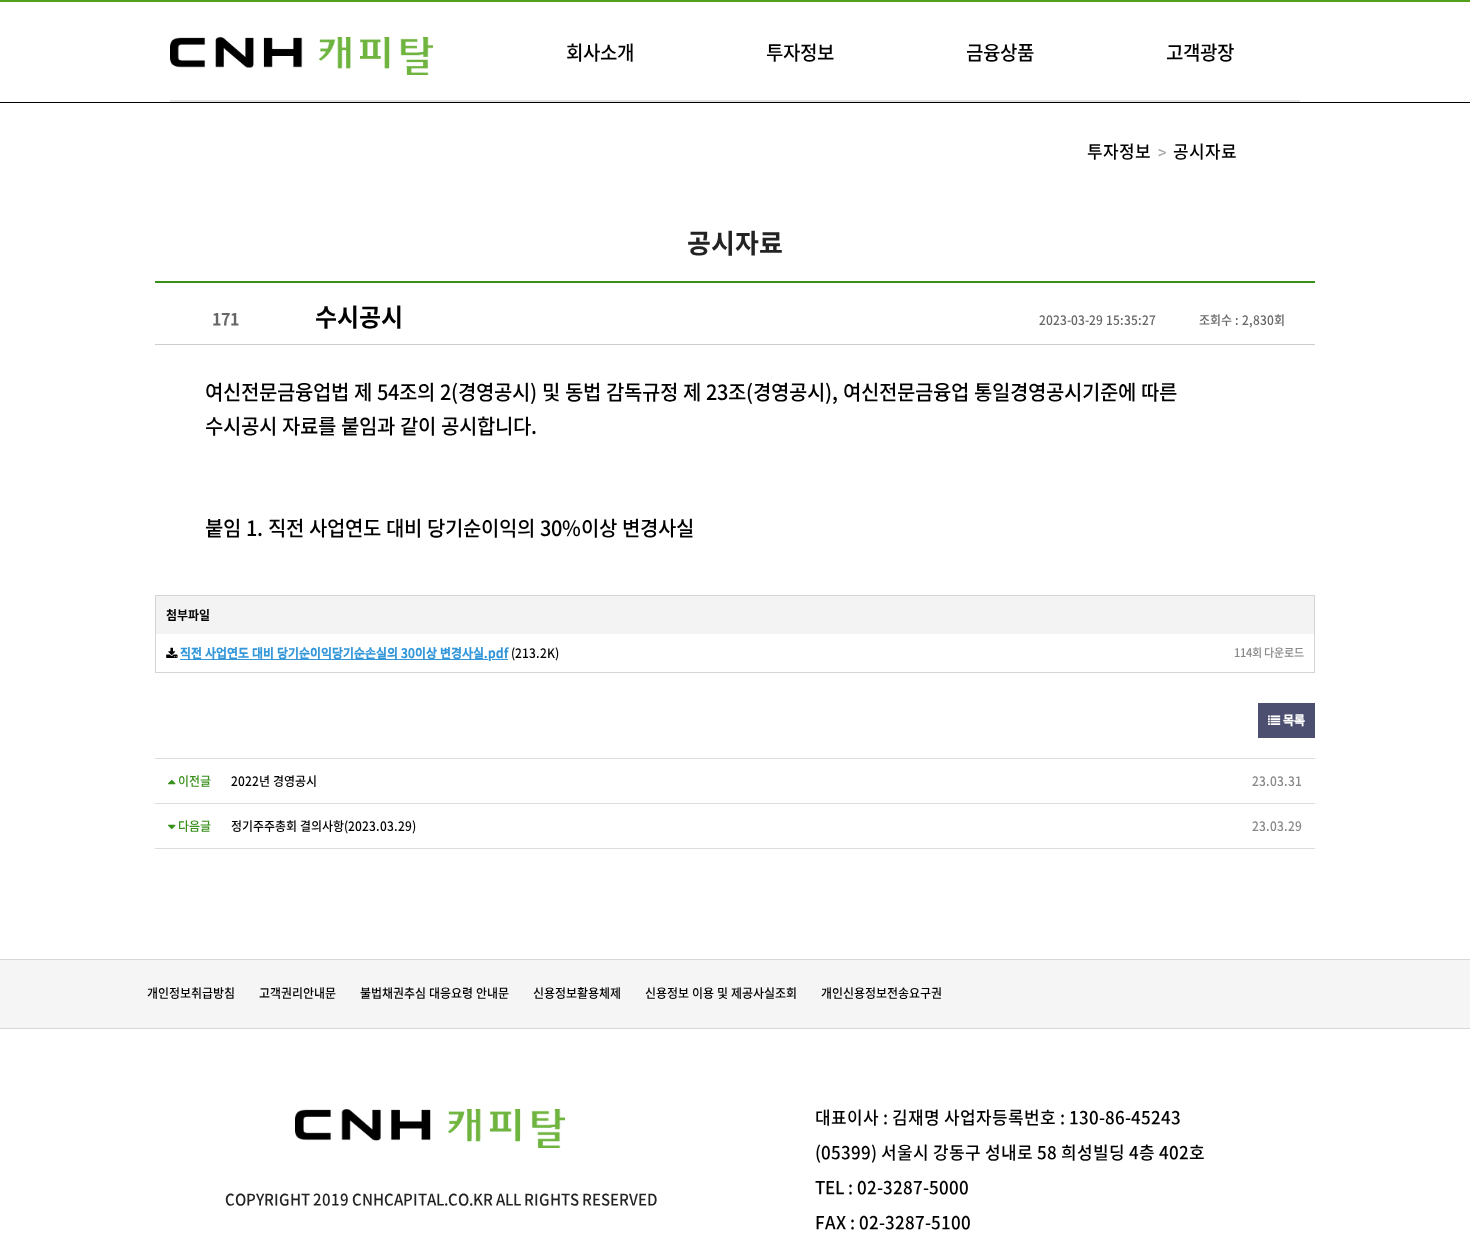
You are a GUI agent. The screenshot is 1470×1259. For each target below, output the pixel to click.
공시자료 (1205, 150)
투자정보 (800, 52)
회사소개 (600, 52)
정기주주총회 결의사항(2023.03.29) (323, 826)
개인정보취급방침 (191, 993)
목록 (1292, 720)
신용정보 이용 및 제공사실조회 (721, 993)
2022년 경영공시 (274, 781)
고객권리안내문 (297, 993)
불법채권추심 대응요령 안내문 (434, 993)
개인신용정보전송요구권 (881, 993)
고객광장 (1200, 52)
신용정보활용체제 (577, 993)
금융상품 (1000, 52)
